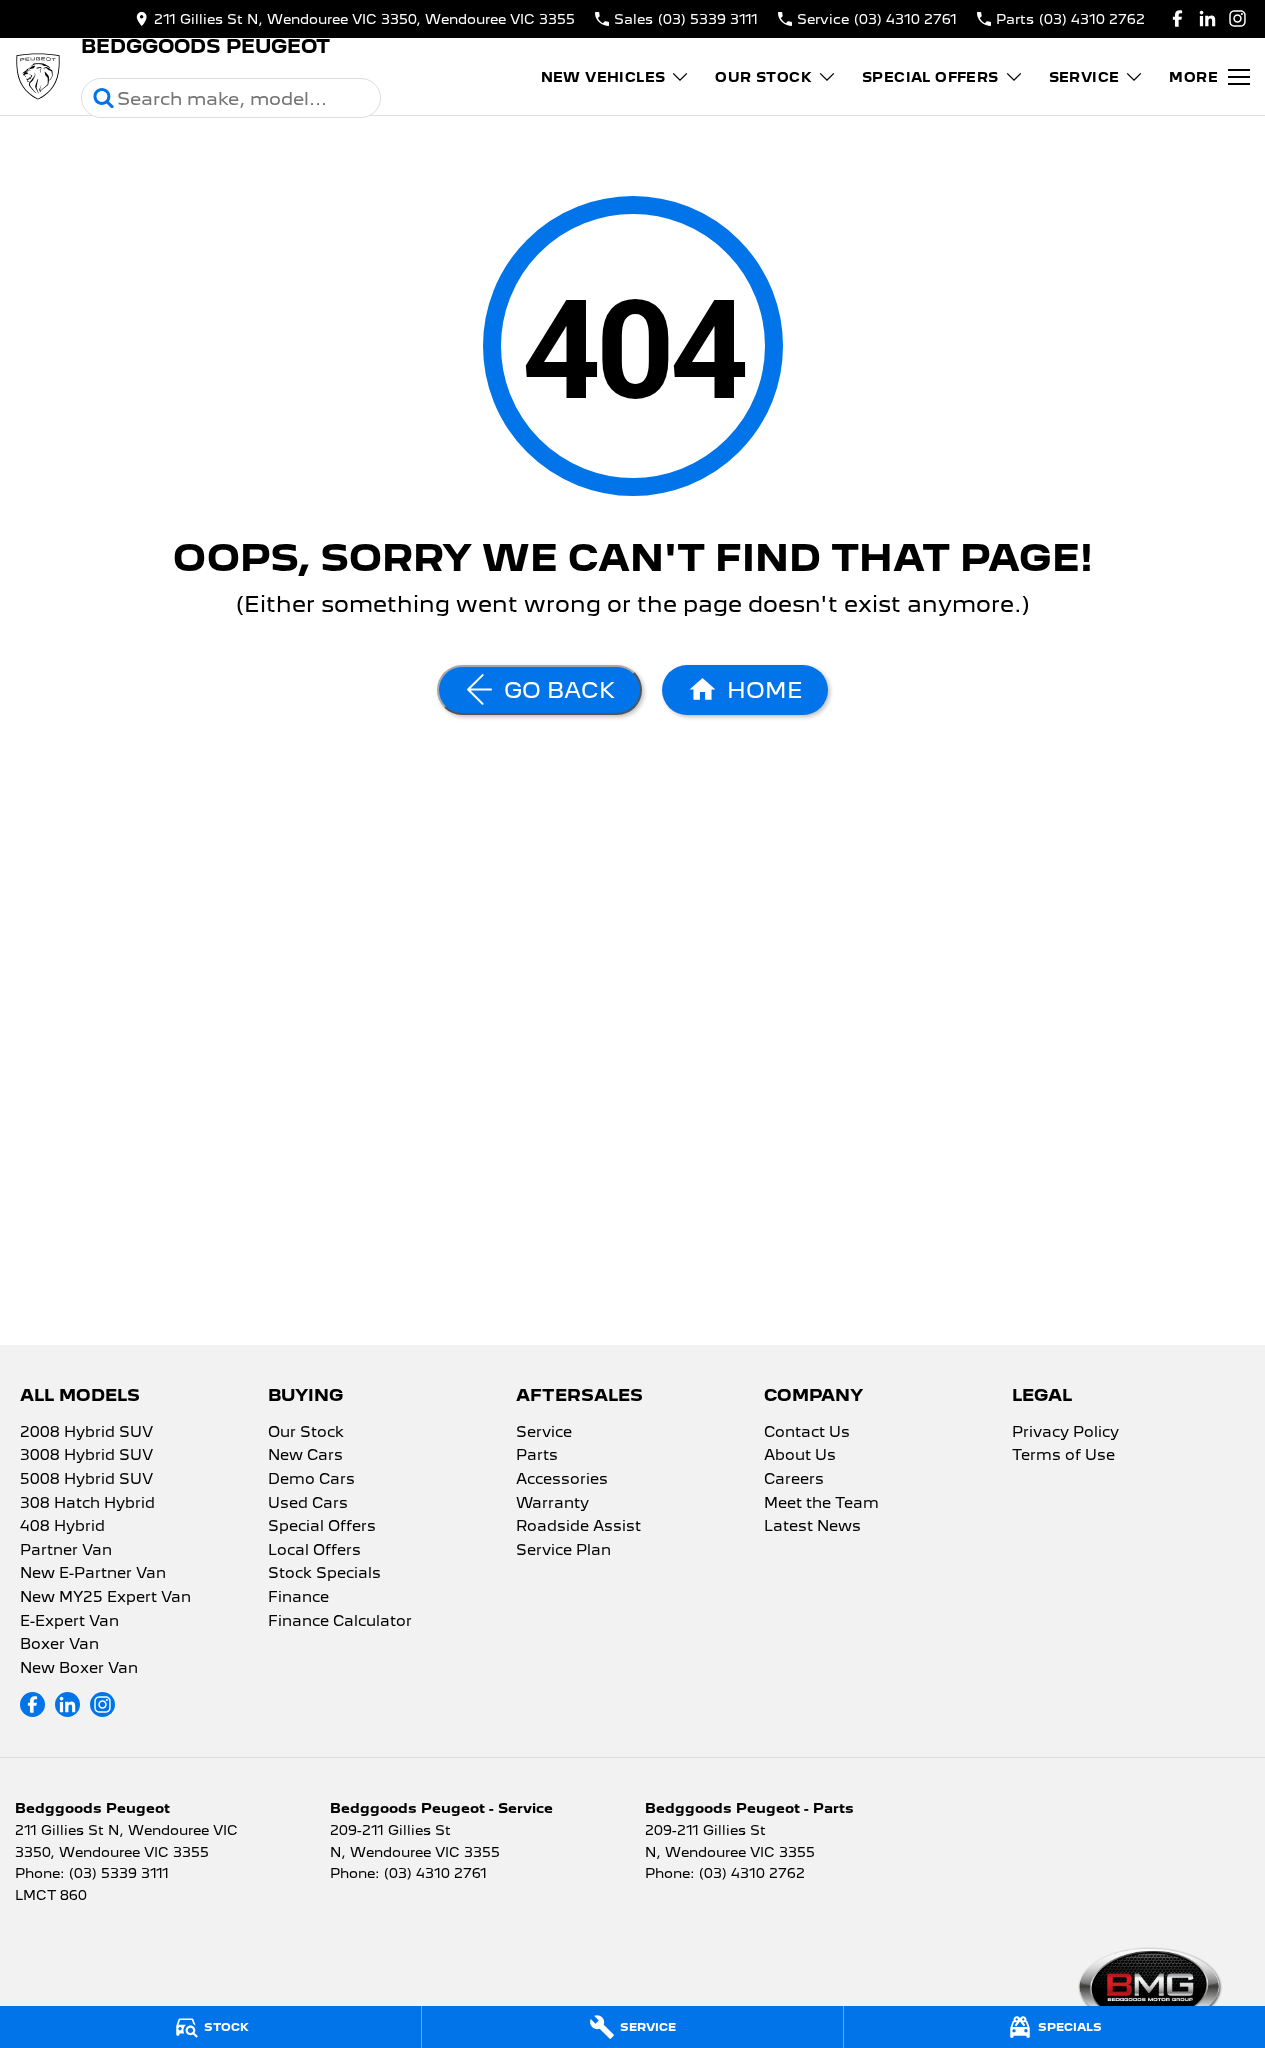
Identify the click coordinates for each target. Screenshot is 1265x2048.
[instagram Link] (1237, 18)
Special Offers (930, 77)
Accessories (562, 1480)
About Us (800, 1456)
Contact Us (807, 1433)
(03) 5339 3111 (119, 1873)
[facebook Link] (1177, 18)
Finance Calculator (340, 1622)
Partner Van (66, 1551)
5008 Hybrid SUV (86, 1480)
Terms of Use (1063, 1456)
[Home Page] (38, 77)
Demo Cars (311, 1480)
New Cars (305, 1456)
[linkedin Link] (1207, 18)
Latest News (812, 1527)
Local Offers (314, 1551)
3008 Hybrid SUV (86, 1456)
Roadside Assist (578, 1527)
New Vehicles (603, 77)
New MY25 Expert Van (105, 1598)
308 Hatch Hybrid (87, 1504)
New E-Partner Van (93, 1574)
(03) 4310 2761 (435, 1873)
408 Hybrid (62, 1527)
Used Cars (308, 1504)
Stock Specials (324, 1574)
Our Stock (763, 77)
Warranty (552, 1504)
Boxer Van (59, 1645)
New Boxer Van (79, 1669)
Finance (298, 1598)
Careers (794, 1480)
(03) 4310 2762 (752, 1873)
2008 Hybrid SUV (86, 1433)
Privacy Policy (1065, 1433)
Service (1084, 77)
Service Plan (563, 1551)
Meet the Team (821, 1504)
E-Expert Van (69, 1622)
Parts (537, 1456)
